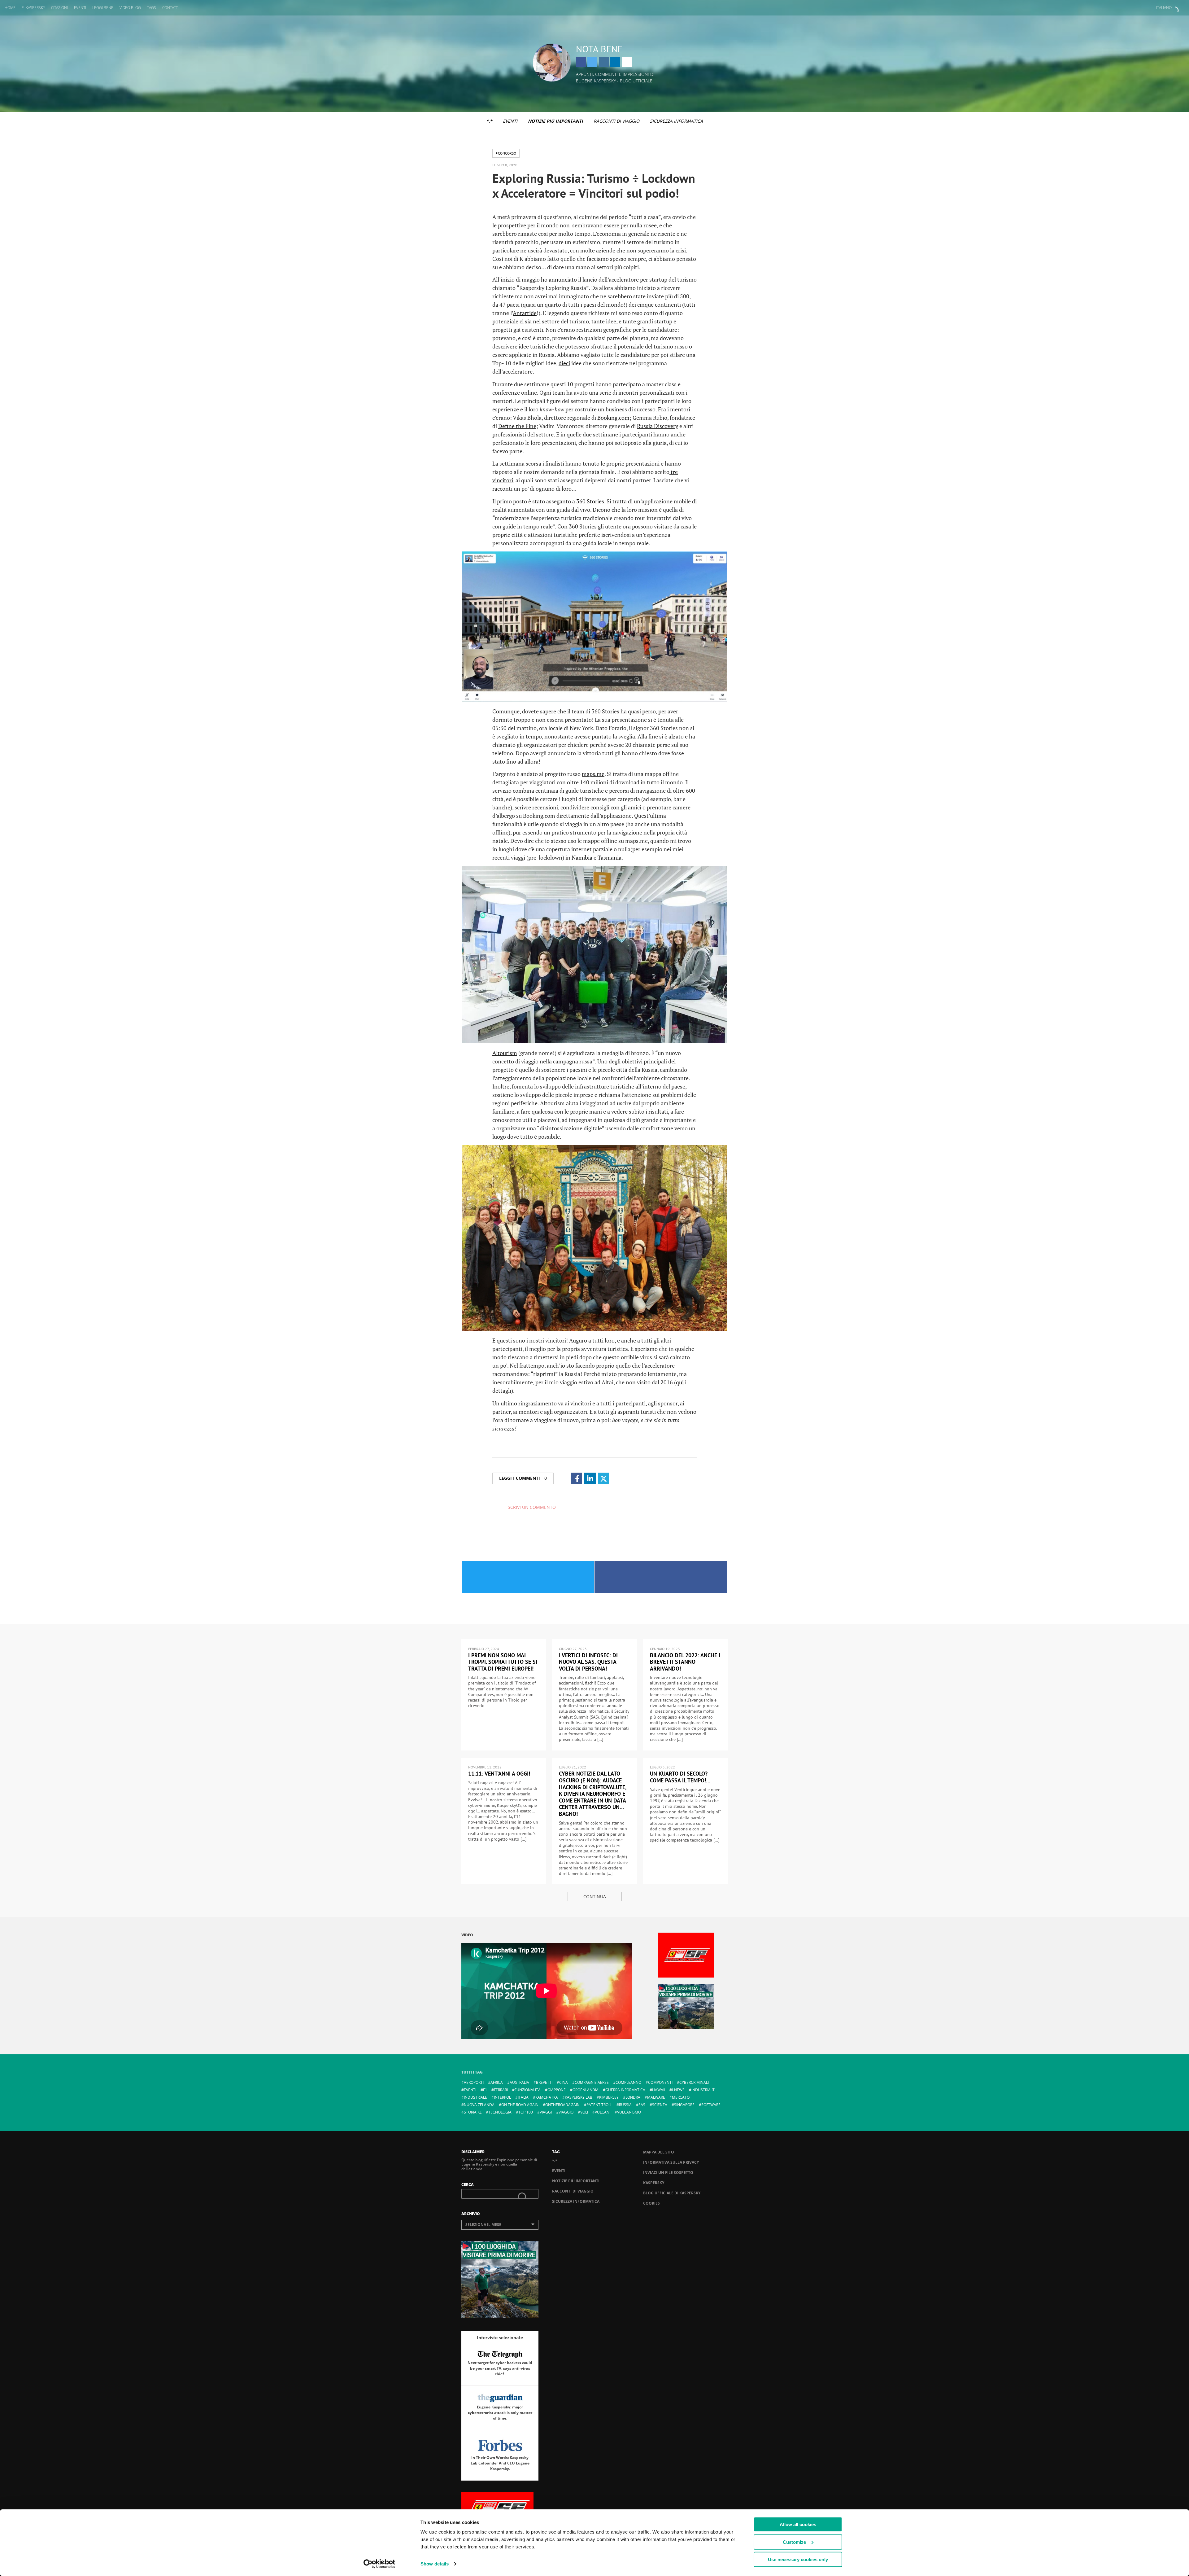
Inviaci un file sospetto (668, 2173)
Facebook (581, 62)
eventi (470, 2090)
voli (584, 2112)
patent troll (599, 2105)
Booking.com (613, 418)
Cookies (651, 2203)
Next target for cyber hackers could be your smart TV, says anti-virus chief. (500, 2368)
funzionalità (528, 2090)
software (711, 2105)
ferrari (501, 2090)
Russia (625, 2105)
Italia (523, 2097)
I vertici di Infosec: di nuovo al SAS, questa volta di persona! (588, 1662)
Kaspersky (654, 2183)
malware (656, 2097)
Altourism (505, 1053)
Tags (152, 8)
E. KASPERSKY (33, 8)
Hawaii (659, 2090)
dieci (564, 363)
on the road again (520, 2105)
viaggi (546, 2112)
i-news (678, 2090)
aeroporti (474, 2082)
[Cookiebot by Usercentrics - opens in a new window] (379, 2564)
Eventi (510, 121)
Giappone (557, 2090)
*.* (489, 121)
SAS (642, 2105)
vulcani (603, 2112)
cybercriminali (694, 2082)
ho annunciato (559, 279)
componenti (660, 2082)
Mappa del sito (659, 2152)
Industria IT (703, 2090)
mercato (681, 2097)
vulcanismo (629, 2112)
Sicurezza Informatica (676, 121)
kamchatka (547, 2097)
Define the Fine (517, 426)
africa (497, 2082)
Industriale (475, 2097)
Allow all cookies (798, 2524)
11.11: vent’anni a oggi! (499, 1774)
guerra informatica (625, 2090)
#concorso (506, 153)
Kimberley (609, 2097)
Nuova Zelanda (479, 2105)
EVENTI (80, 8)
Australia (519, 2082)
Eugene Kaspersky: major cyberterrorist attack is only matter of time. (500, 2413)
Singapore (684, 2105)
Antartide (525, 313)
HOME (10, 8)
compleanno (628, 2082)
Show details (435, 2564)
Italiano (1164, 8)
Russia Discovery (658, 426)
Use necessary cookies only (798, 2559)
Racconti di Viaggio (616, 121)
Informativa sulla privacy (671, 2162)
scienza (660, 2105)
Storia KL (473, 2112)
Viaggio (566, 2112)
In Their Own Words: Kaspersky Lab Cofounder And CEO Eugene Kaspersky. (500, 2463)
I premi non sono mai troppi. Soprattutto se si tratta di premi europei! (503, 1662)
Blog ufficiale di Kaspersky (672, 2193)
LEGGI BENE (103, 8)
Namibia (582, 857)
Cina (564, 2082)
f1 (485, 2090)
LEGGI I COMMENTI (523, 1478)
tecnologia (500, 2112)
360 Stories (590, 501)
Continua (595, 1897)
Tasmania (610, 857)
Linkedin (615, 62)
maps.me (593, 774)
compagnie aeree (592, 2082)
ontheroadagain (562, 2105)
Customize (794, 2542)
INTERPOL (502, 2097)
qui (680, 1382)
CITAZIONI (59, 8)
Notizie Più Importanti (555, 121)
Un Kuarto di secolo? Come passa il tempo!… (680, 1777)
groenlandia (586, 2090)
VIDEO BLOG (130, 8)
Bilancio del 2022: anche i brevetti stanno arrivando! (685, 1662)
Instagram (604, 62)
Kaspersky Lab (579, 2097)
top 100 (526, 2112)
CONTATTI (170, 8)
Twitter (592, 62)
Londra (633, 2097)
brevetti (544, 2082)
